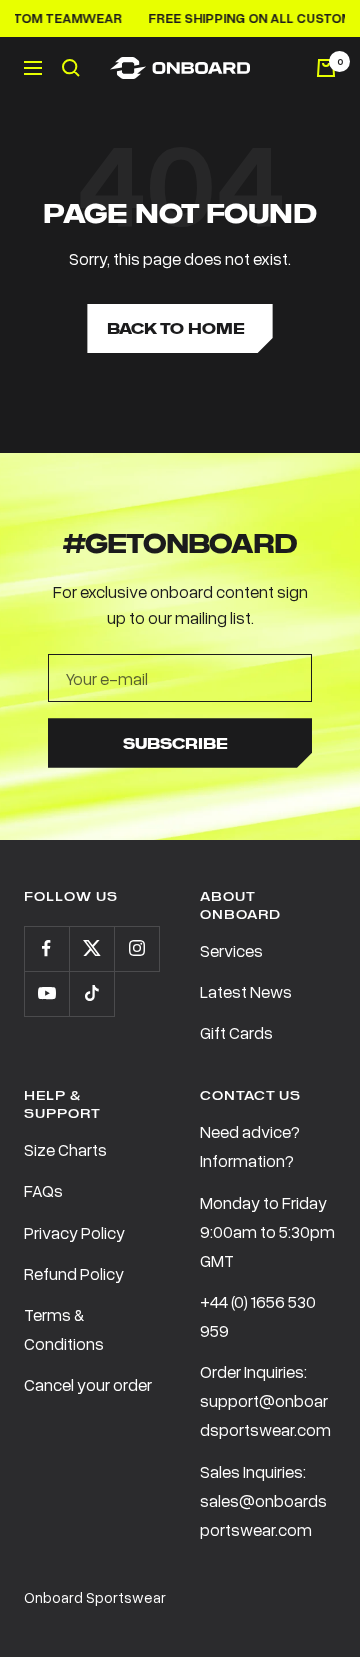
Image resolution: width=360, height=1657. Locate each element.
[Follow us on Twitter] (91, 948)
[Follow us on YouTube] (46, 993)
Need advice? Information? (250, 1146)
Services (231, 950)
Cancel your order (88, 1384)
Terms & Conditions (64, 1329)
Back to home (176, 328)
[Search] (71, 68)
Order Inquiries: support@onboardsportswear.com (265, 1400)
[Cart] (326, 68)
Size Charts (65, 1149)
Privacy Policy (74, 1232)
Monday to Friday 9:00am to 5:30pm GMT (267, 1231)
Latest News (246, 991)
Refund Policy (74, 1273)
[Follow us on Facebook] (46, 948)
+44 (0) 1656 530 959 (258, 1316)
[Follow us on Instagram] (136, 948)
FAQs (43, 1190)
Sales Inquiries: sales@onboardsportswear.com (263, 1500)
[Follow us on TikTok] (91, 993)
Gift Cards (236, 1032)
